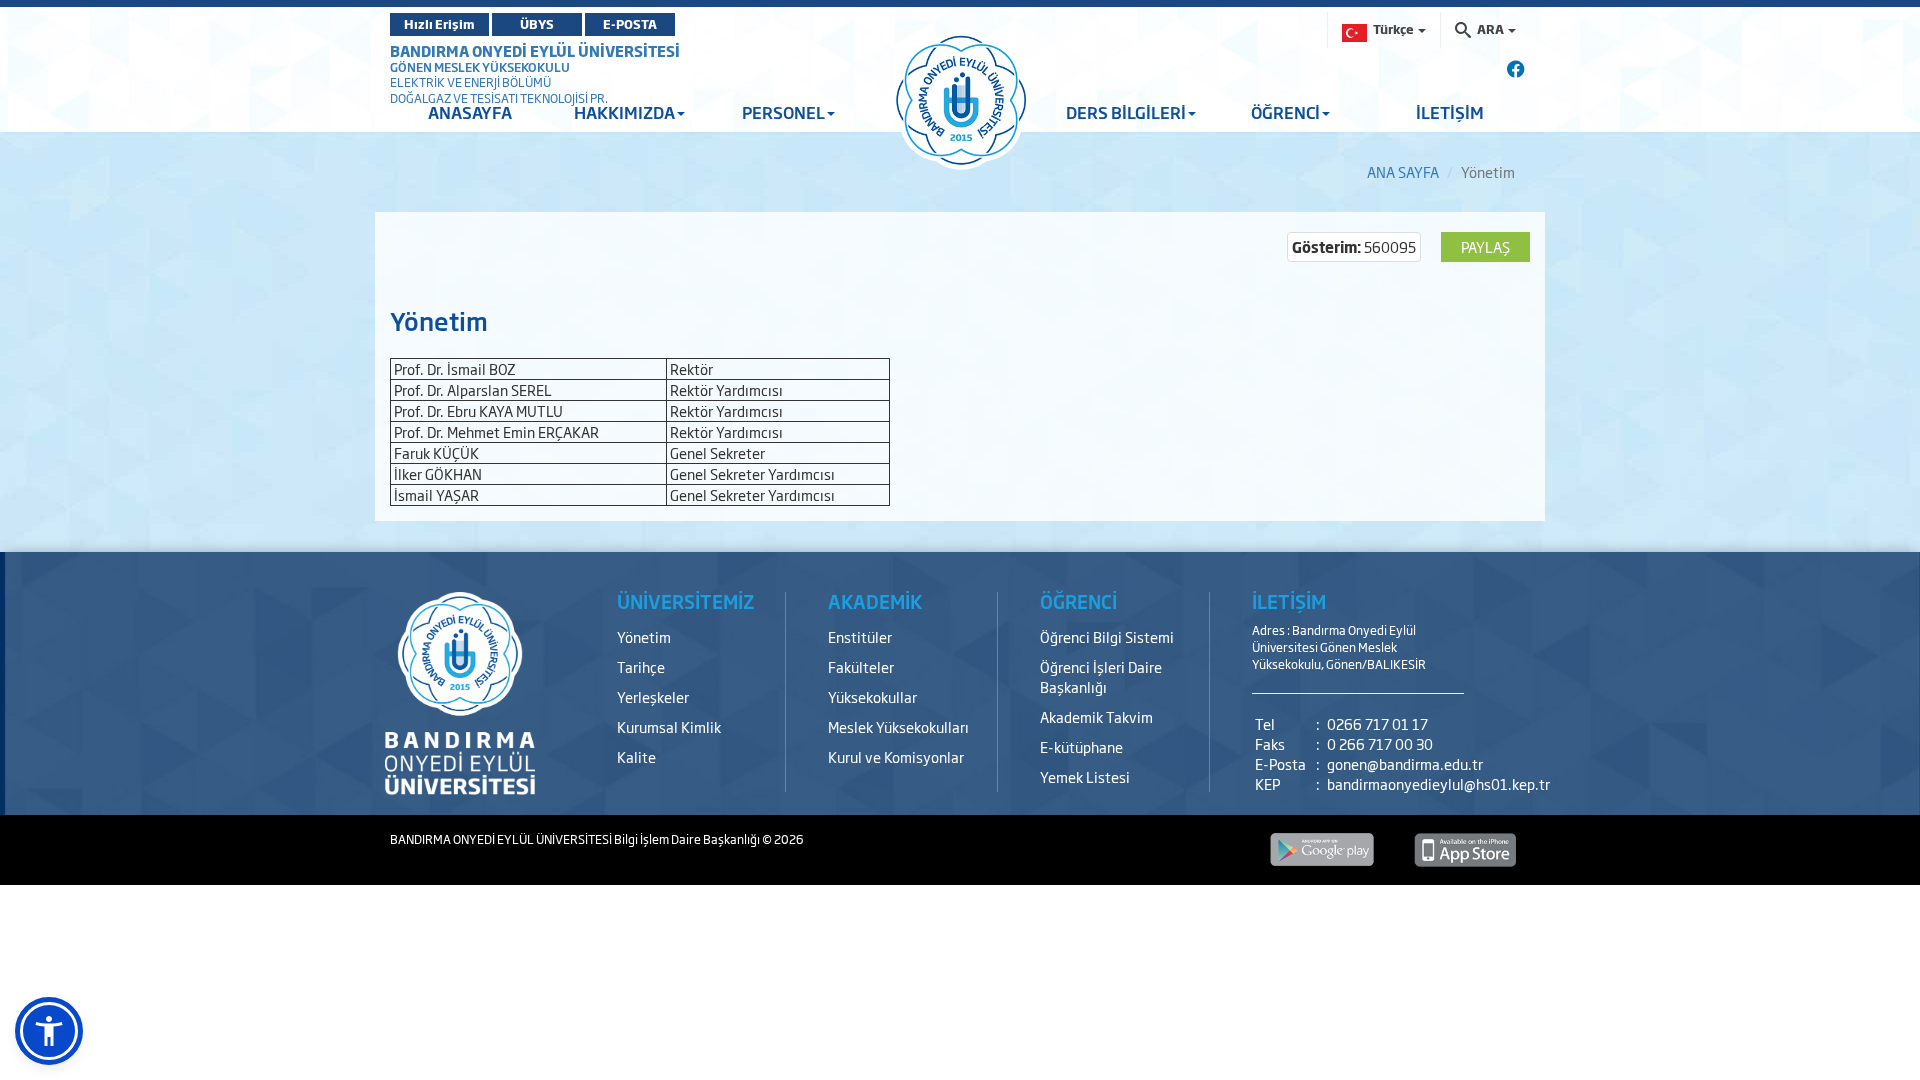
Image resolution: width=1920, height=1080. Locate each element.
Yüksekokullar (872, 696)
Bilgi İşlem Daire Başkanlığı (688, 839)
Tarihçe (641, 666)
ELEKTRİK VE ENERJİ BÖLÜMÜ (470, 82)
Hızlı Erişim (439, 24)
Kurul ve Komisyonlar (896, 756)
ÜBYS (537, 24)
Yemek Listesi (1085, 776)
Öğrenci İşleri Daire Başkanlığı (1101, 676)
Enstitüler (860, 636)
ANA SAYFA (1403, 171)
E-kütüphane (1081, 746)
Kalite (636, 756)
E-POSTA (630, 24)
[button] (49, 1031)
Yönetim (644, 636)
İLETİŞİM (1450, 112)
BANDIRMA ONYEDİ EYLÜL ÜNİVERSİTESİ (535, 50)
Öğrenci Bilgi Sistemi (1107, 636)
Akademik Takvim (1096, 716)
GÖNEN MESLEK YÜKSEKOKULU (480, 67)
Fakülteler (861, 666)
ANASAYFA (470, 112)
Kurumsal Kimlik (669, 726)
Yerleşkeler (653, 696)
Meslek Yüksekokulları (898, 726)
